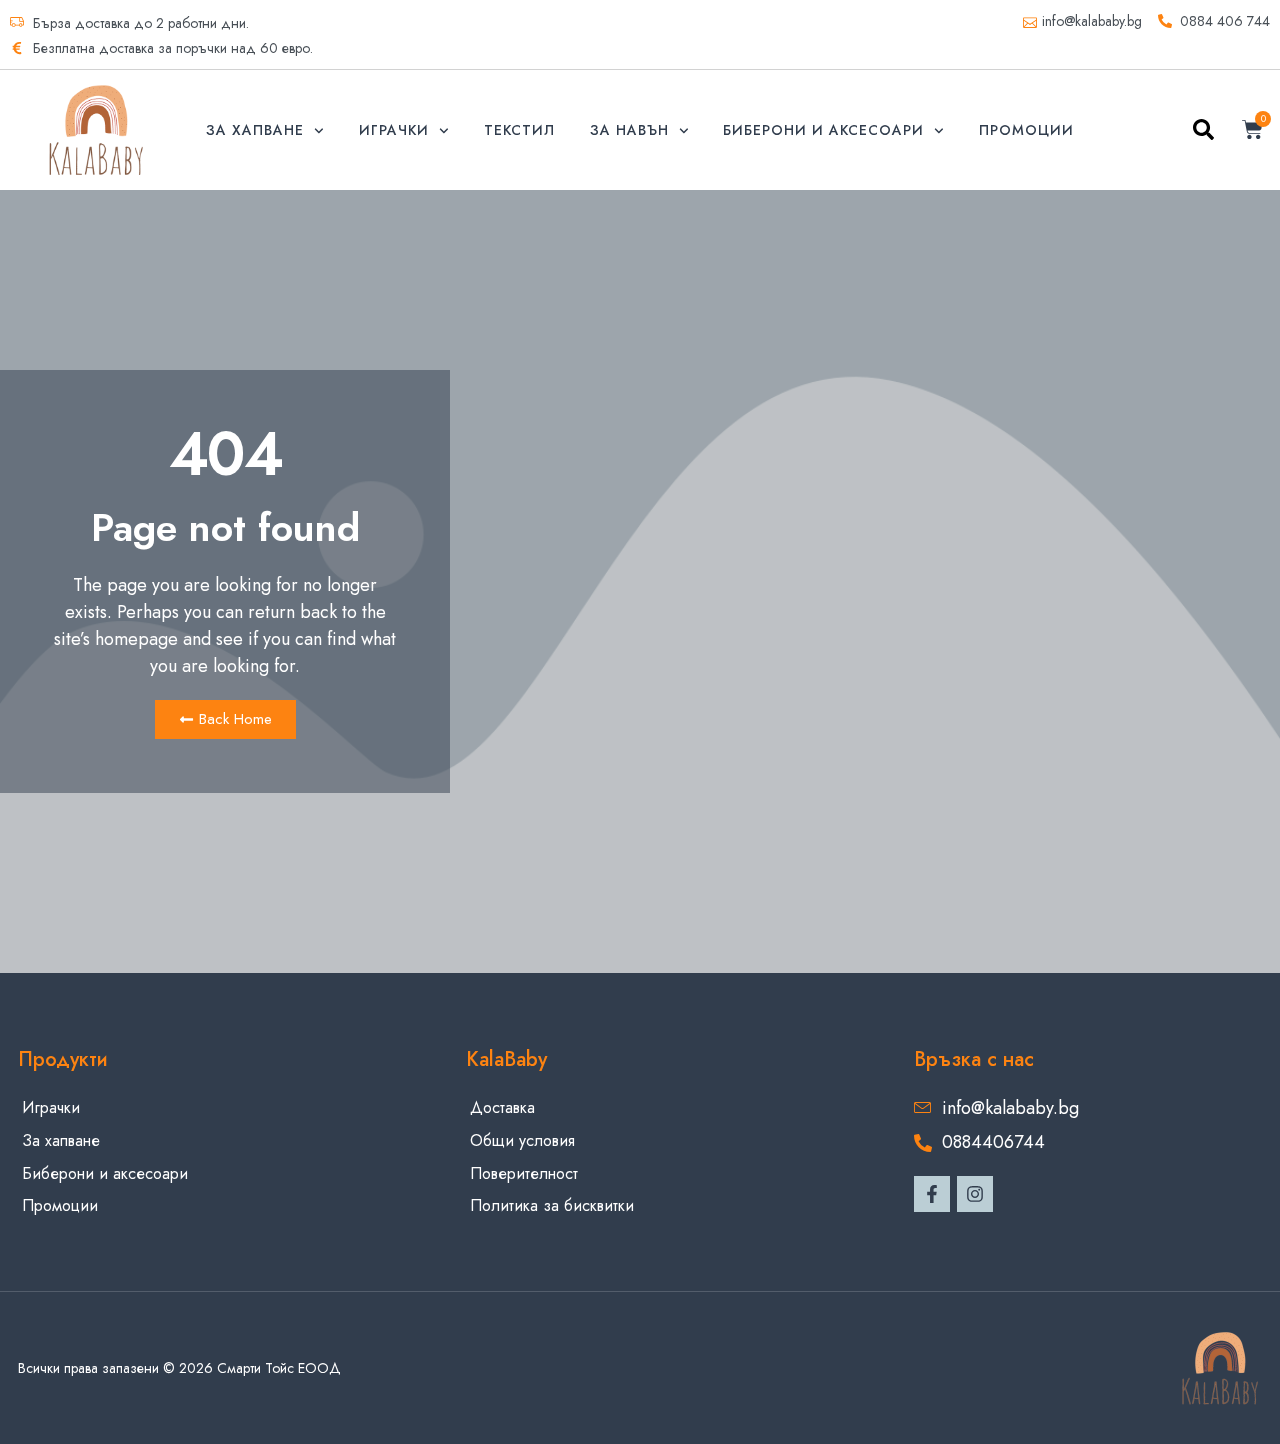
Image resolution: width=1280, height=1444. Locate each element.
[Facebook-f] (932, 1194)
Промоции (1026, 130)
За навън (629, 130)
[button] (1203, 133)
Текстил (519, 130)
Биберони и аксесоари (823, 130)
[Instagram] (975, 1194)
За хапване (255, 130)
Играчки (394, 130)
